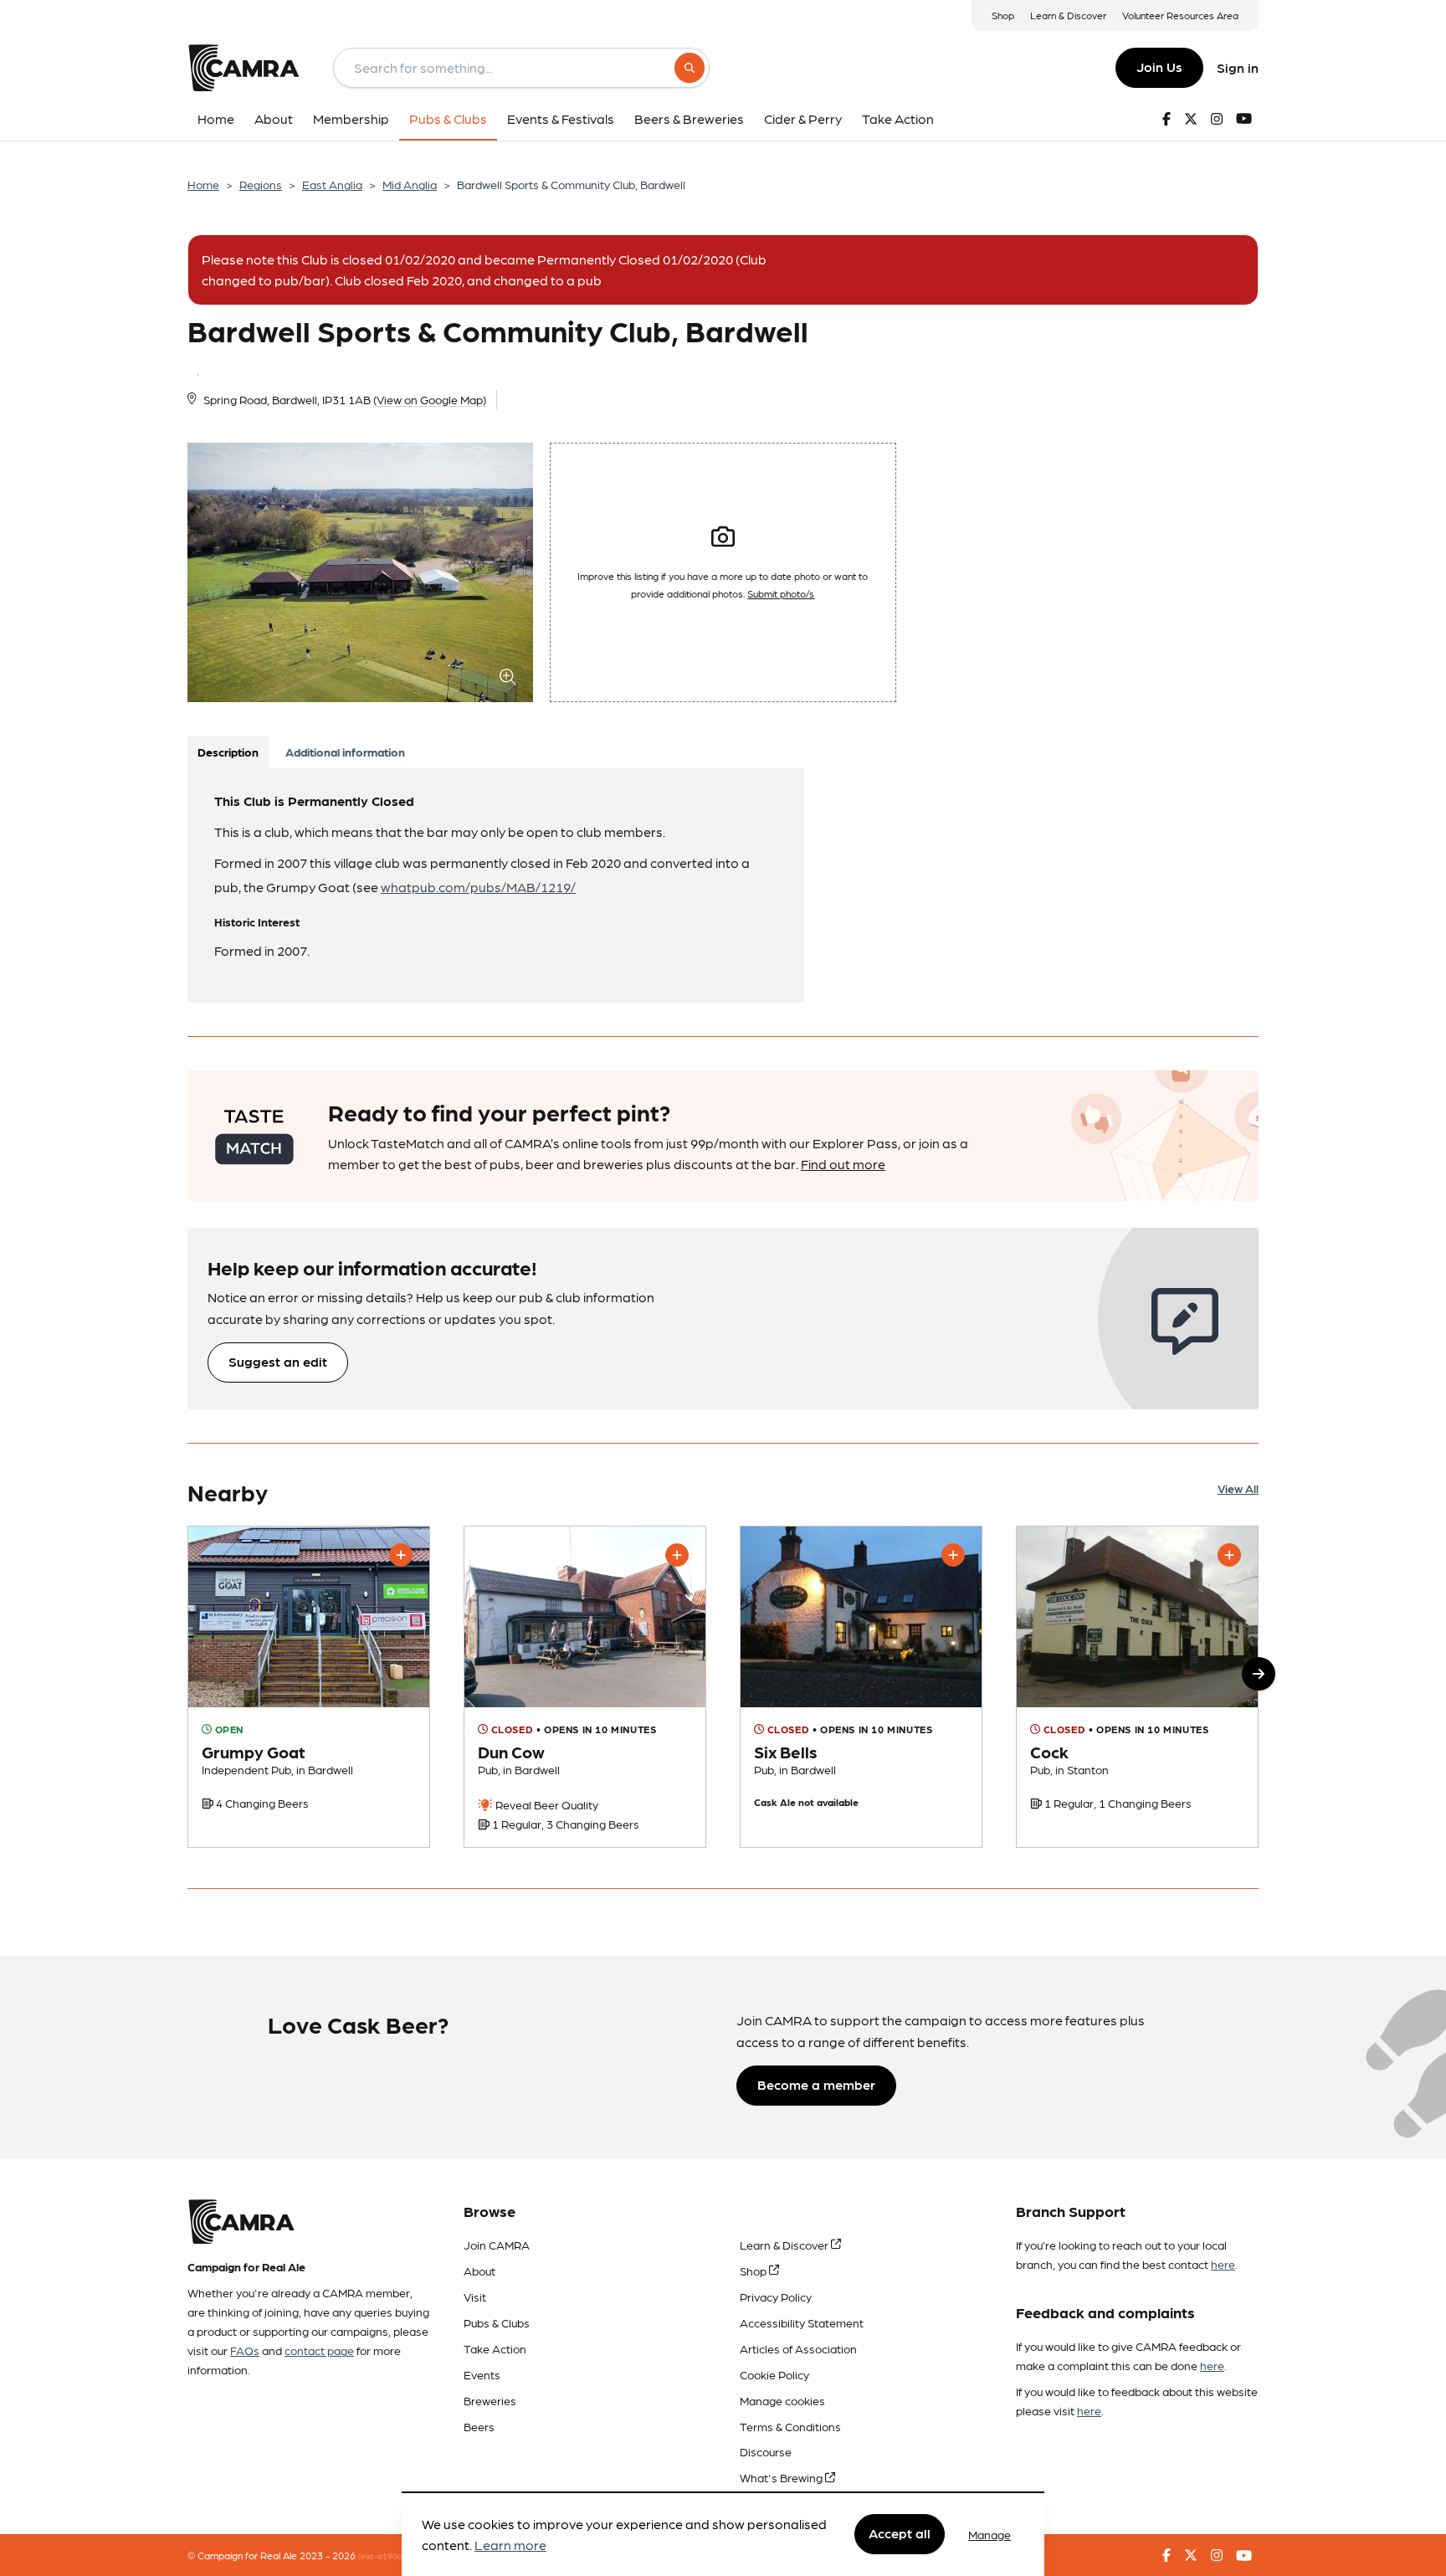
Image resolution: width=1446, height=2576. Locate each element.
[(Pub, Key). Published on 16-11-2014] (1137, 1687)
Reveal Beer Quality (546, 1804)
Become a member (816, 2084)
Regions (261, 184)
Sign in (1238, 67)
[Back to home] (244, 68)
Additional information (345, 752)
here (1223, 2264)
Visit (475, 2296)
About (479, 2271)
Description (228, 752)
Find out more (843, 1164)
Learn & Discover (1068, 15)
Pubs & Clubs (497, 2322)
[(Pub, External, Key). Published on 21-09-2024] (585, 1687)
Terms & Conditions (790, 2426)
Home (203, 184)
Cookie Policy (774, 2374)
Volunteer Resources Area (1180, 15)
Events (482, 2374)
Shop (1003, 15)
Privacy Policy (776, 2296)
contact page (319, 2350)
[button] (1259, 1674)
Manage (990, 2534)
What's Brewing (782, 2477)
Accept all (900, 2534)
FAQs (245, 2350)
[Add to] (401, 1555)
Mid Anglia (410, 184)
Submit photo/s (781, 593)
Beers (479, 2426)
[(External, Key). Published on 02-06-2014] (861, 1687)
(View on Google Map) (430, 399)
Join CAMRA (497, 2245)
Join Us (1159, 67)
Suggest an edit (278, 1361)
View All (1238, 1488)
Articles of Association (798, 2348)
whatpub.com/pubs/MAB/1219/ (478, 887)
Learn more (510, 2545)
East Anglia (332, 184)
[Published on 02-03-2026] (309, 1687)
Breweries (490, 2400)
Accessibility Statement (802, 2322)
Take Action (495, 2348)
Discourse (766, 2451)
